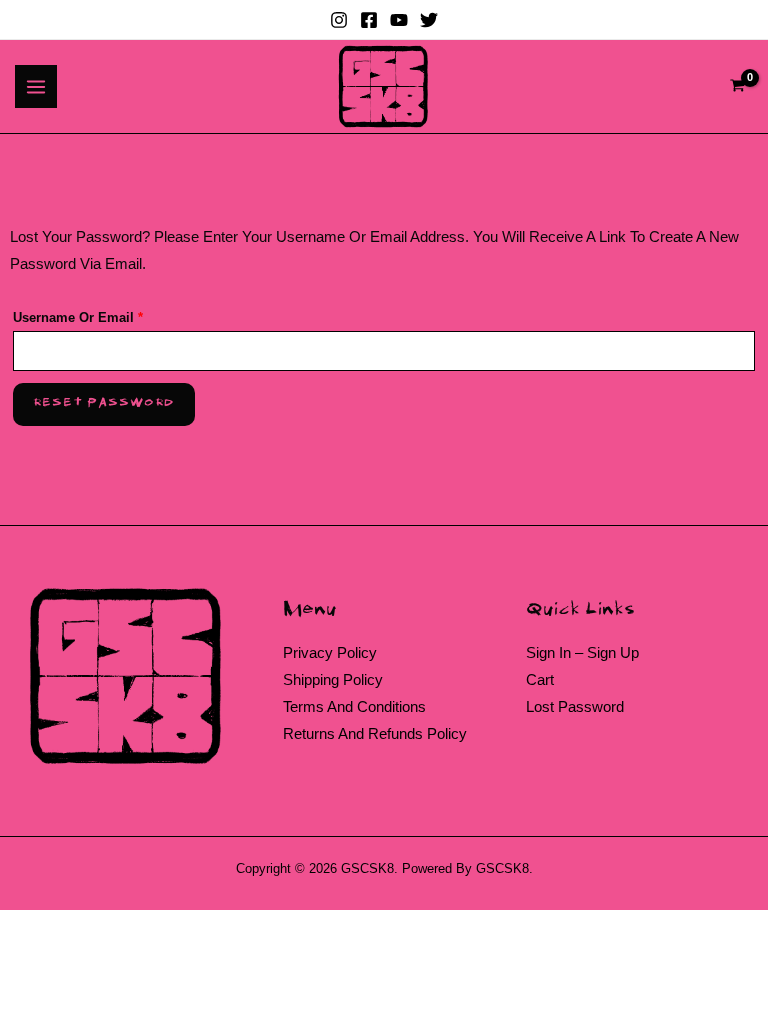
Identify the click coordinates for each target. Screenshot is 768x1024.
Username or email (105, 315)
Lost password (575, 707)
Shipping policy (333, 680)
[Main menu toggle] (36, 86)
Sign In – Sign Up (582, 653)
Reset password (104, 403)
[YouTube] (399, 20)
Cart (540, 680)
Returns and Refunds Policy (375, 734)
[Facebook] (369, 20)
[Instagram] (339, 20)
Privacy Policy (330, 653)
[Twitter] (429, 20)
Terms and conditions (354, 707)
